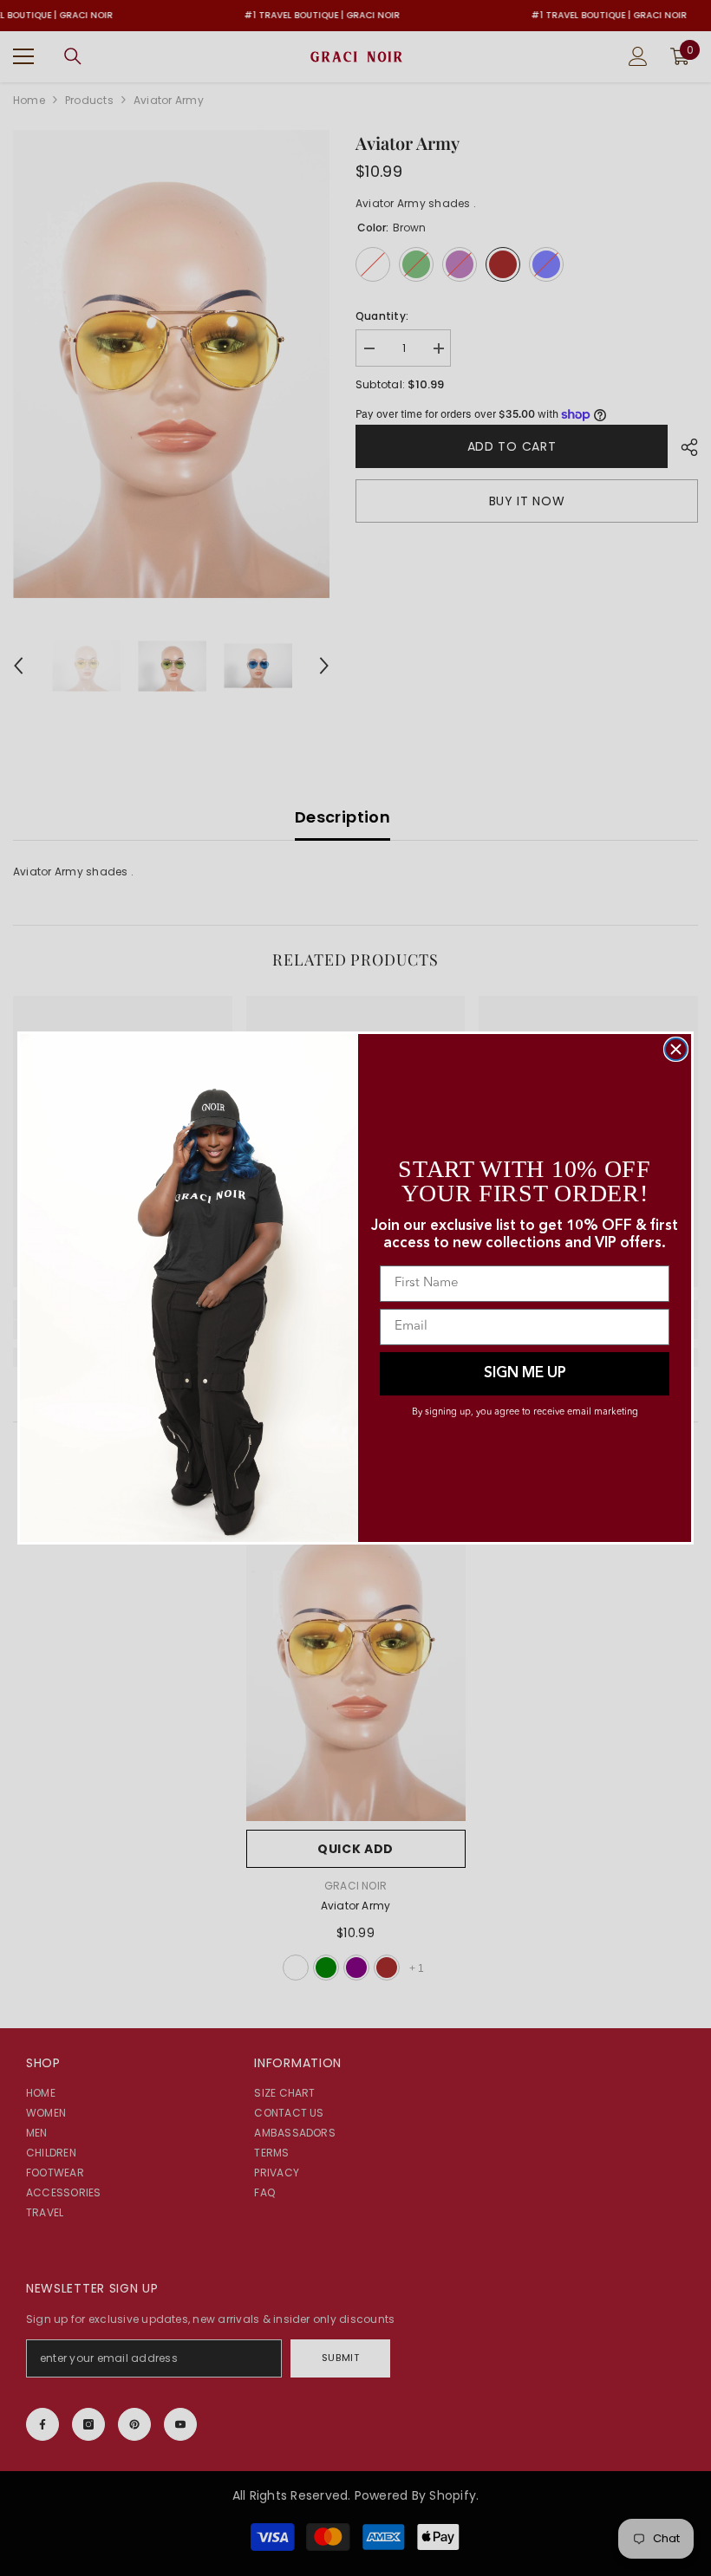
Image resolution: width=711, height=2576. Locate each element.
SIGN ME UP (525, 1373)
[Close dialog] (676, 1049)
